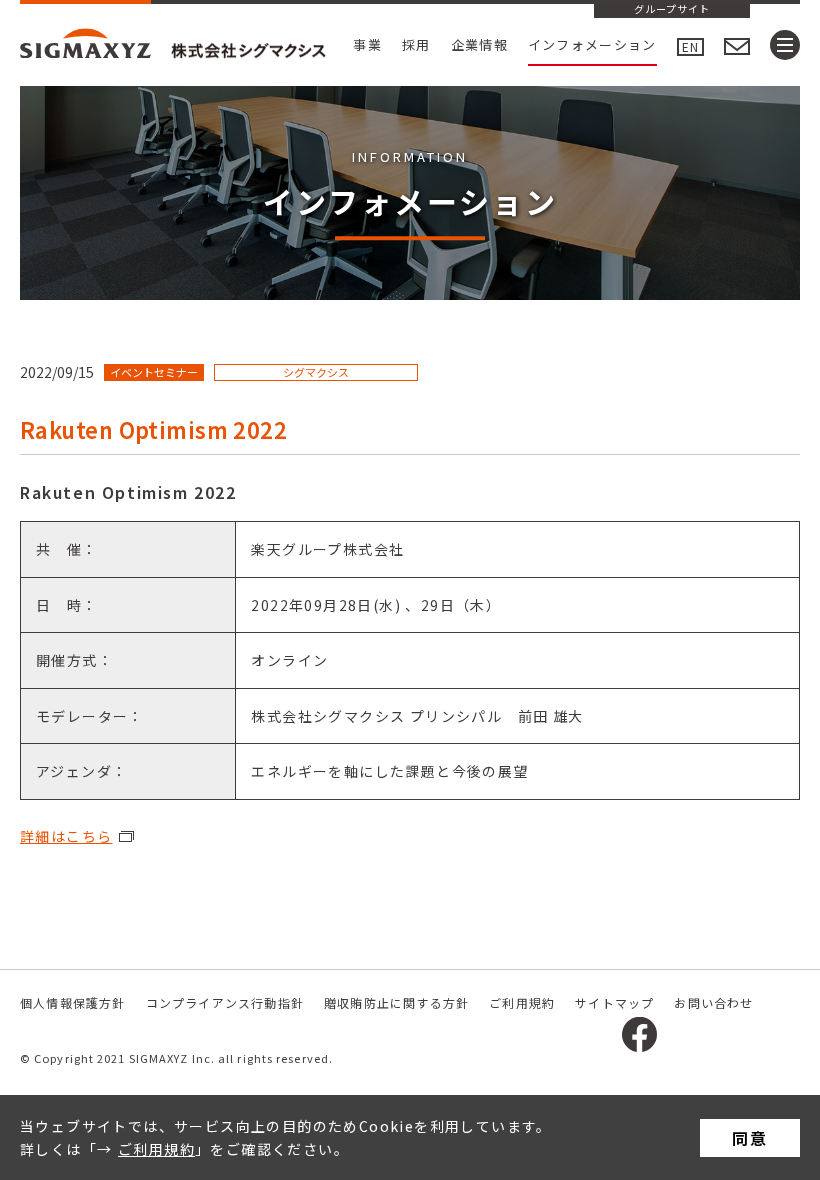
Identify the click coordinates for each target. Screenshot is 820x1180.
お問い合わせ (713, 1002)
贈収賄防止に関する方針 (396, 1002)
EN (690, 46)
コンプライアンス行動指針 (225, 1002)
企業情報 (479, 44)
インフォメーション (592, 44)
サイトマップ (614, 1002)
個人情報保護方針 (73, 1002)
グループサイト (672, 10)
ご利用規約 (156, 1149)
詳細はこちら (66, 836)
